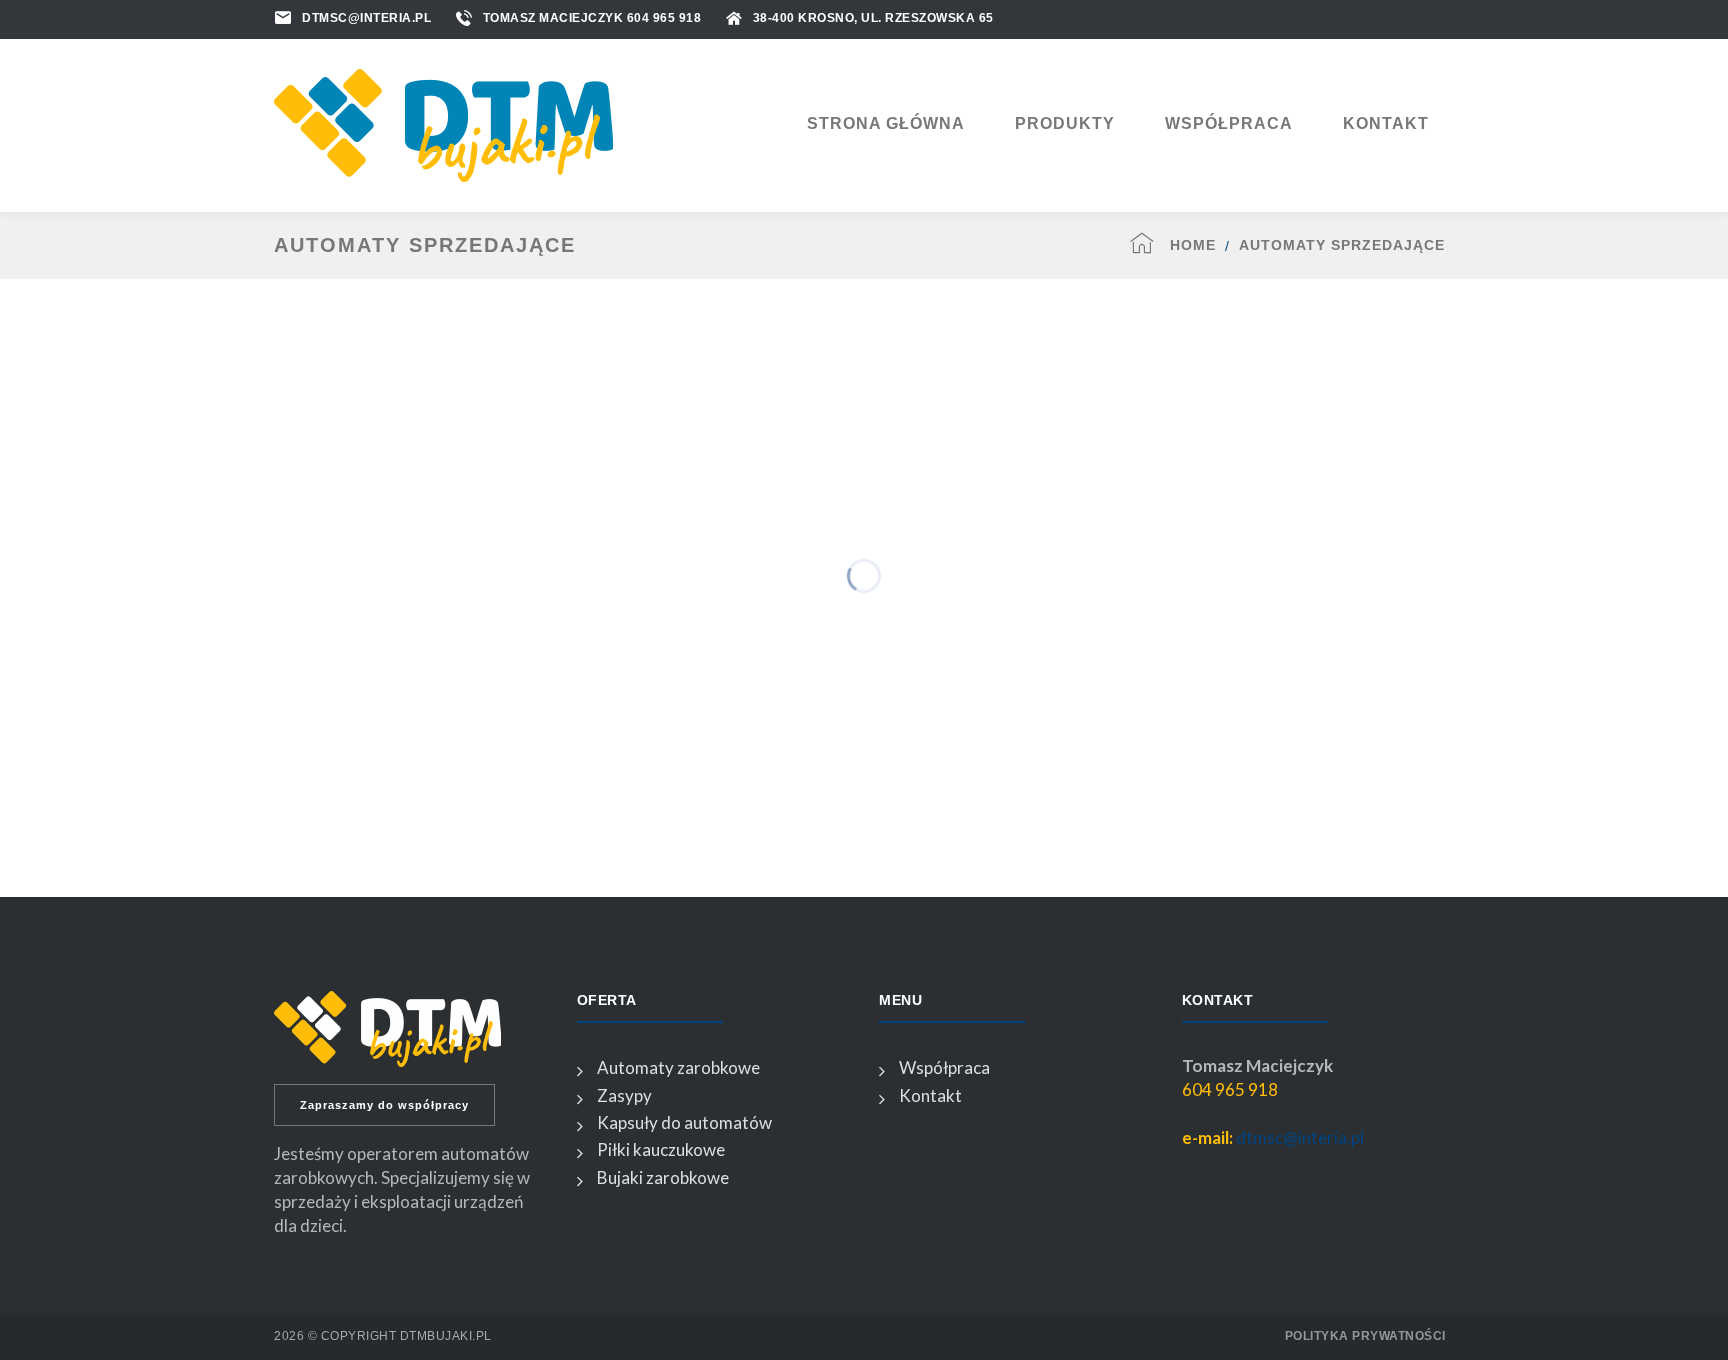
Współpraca (944, 1067)
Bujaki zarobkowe (663, 1177)
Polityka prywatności (1365, 1336)
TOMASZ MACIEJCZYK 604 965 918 (592, 18)
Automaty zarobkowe (678, 1067)
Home (1193, 245)
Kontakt (930, 1095)
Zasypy (624, 1095)
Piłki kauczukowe (661, 1149)
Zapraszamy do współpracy (384, 1105)
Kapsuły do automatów (684, 1122)
